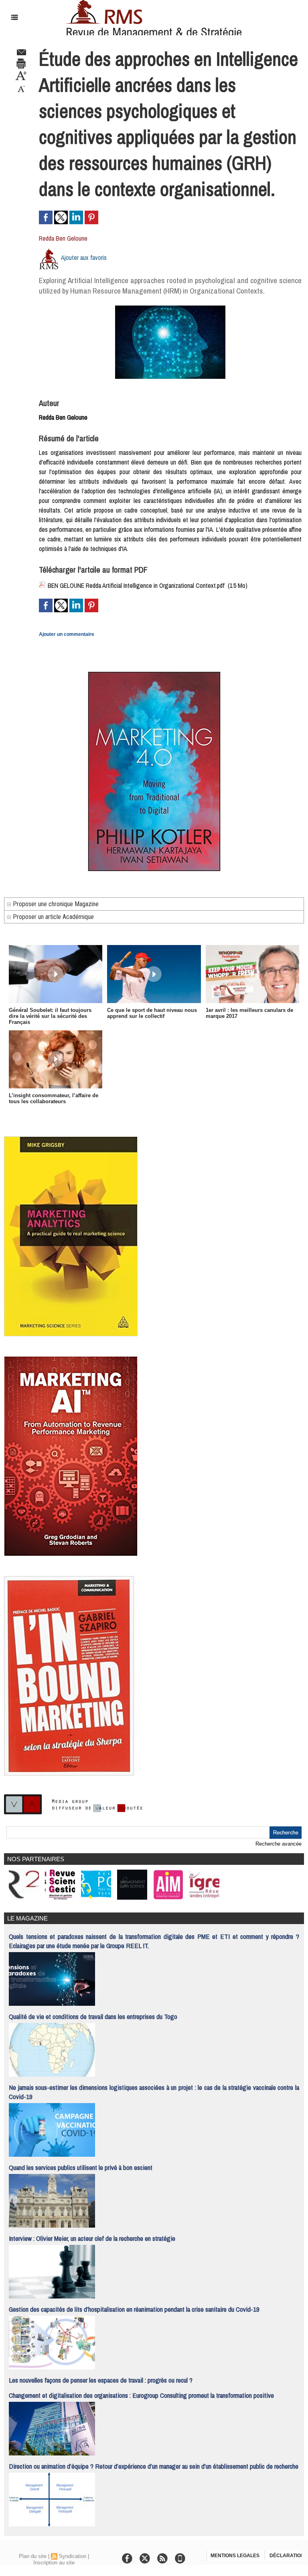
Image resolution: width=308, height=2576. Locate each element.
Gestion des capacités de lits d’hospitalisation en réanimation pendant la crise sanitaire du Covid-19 (134, 2309)
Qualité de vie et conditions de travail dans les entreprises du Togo (93, 2016)
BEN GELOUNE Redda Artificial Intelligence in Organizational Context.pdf (136, 585)
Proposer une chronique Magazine (55, 904)
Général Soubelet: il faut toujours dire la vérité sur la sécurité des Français (50, 1016)
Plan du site (33, 2556)
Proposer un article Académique (53, 917)
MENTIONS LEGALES (235, 2556)
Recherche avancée (279, 1844)
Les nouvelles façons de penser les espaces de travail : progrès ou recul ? (101, 2380)
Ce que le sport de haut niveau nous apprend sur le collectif (152, 1013)
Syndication (73, 2556)
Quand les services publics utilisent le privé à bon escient (81, 2167)
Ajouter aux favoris (84, 257)
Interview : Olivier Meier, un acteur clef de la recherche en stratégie (92, 2238)
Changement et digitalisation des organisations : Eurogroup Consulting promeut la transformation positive (141, 2395)
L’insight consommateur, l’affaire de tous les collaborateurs (54, 1098)
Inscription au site (54, 2563)
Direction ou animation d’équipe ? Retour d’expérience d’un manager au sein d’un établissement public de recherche (154, 2466)
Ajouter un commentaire (67, 634)
